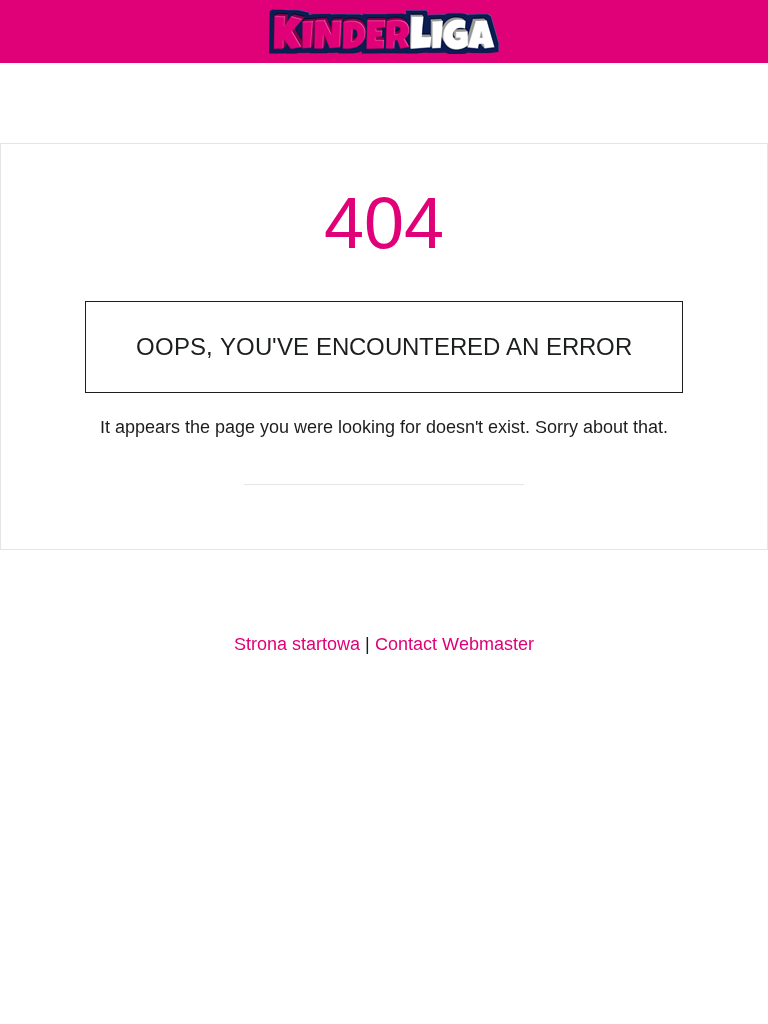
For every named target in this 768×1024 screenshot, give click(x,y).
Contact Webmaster (454, 644)
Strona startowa (297, 644)
